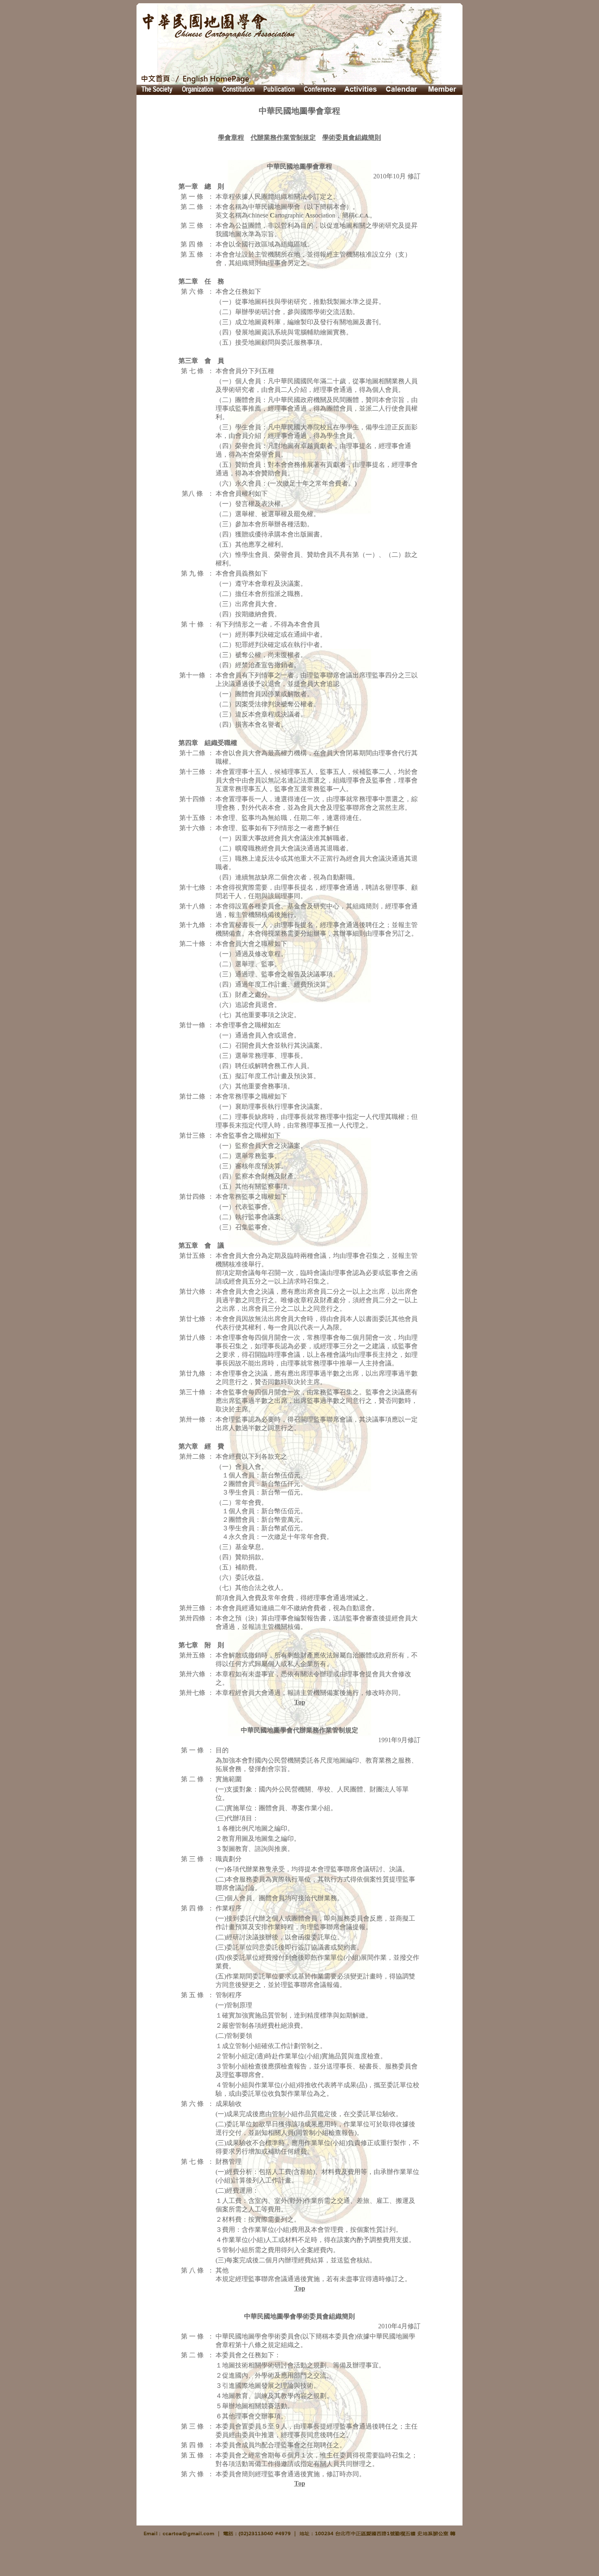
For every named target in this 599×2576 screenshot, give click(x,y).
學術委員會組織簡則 (352, 137)
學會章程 (231, 137)
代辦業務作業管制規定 (283, 137)
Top (300, 1702)
